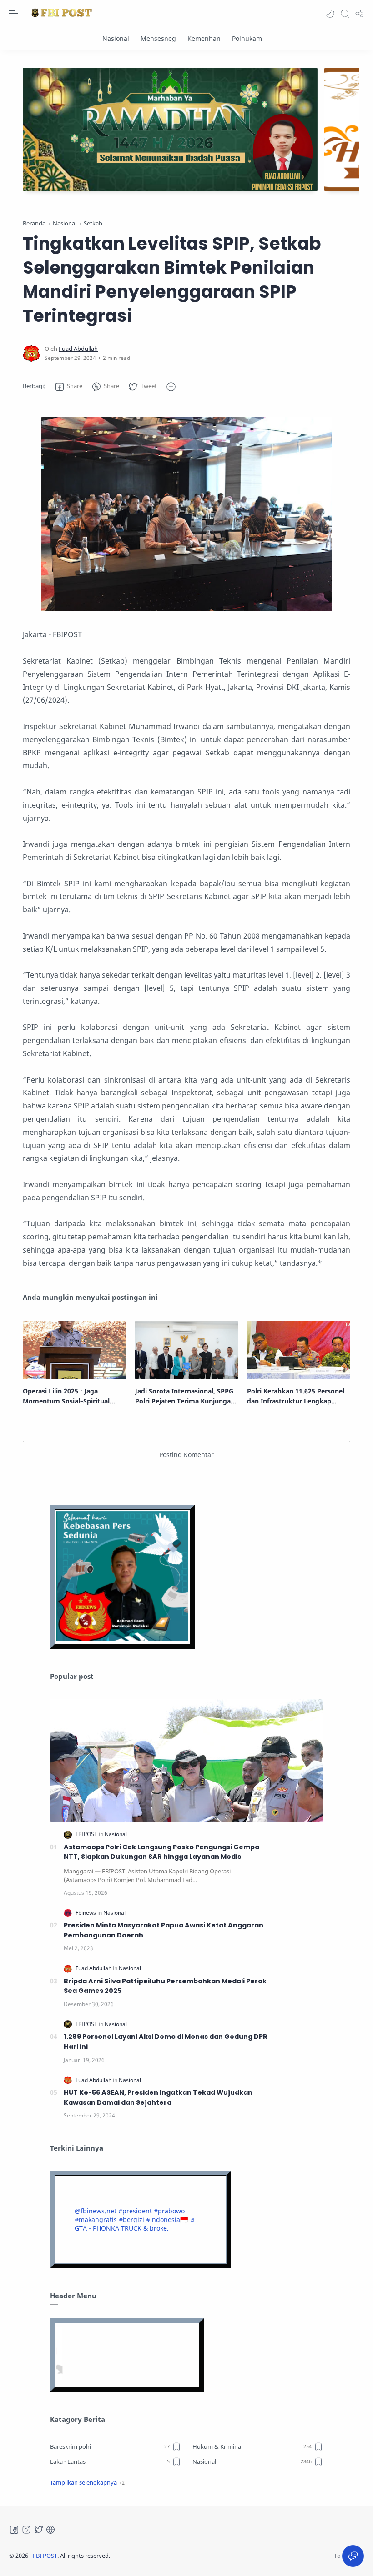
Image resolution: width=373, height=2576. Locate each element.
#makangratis (96, 2219)
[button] (330, 14)
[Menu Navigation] (14, 14)
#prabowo (169, 2211)
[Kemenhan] (204, 38)
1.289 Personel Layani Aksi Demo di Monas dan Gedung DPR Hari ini (166, 2042)
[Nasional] (116, 38)
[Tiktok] (50, 2530)
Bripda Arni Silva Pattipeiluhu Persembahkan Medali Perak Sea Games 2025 (165, 1986)
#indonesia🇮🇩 (167, 2219)
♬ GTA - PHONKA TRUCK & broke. (135, 2224)
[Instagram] (26, 2530)
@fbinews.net (96, 2211)
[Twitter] (39, 2530)
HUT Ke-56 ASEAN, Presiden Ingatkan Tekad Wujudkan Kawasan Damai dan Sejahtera (158, 2097)
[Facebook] (14, 2530)
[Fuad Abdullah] (78, 349)
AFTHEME (168, 2556)
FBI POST (45, 2556)
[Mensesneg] (158, 38)
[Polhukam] (247, 38)
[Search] (345, 14)
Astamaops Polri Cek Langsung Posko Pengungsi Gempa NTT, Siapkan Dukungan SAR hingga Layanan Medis (161, 1852)
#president (135, 2211)
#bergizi (131, 2219)
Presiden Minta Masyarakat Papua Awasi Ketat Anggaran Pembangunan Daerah (164, 1930)
